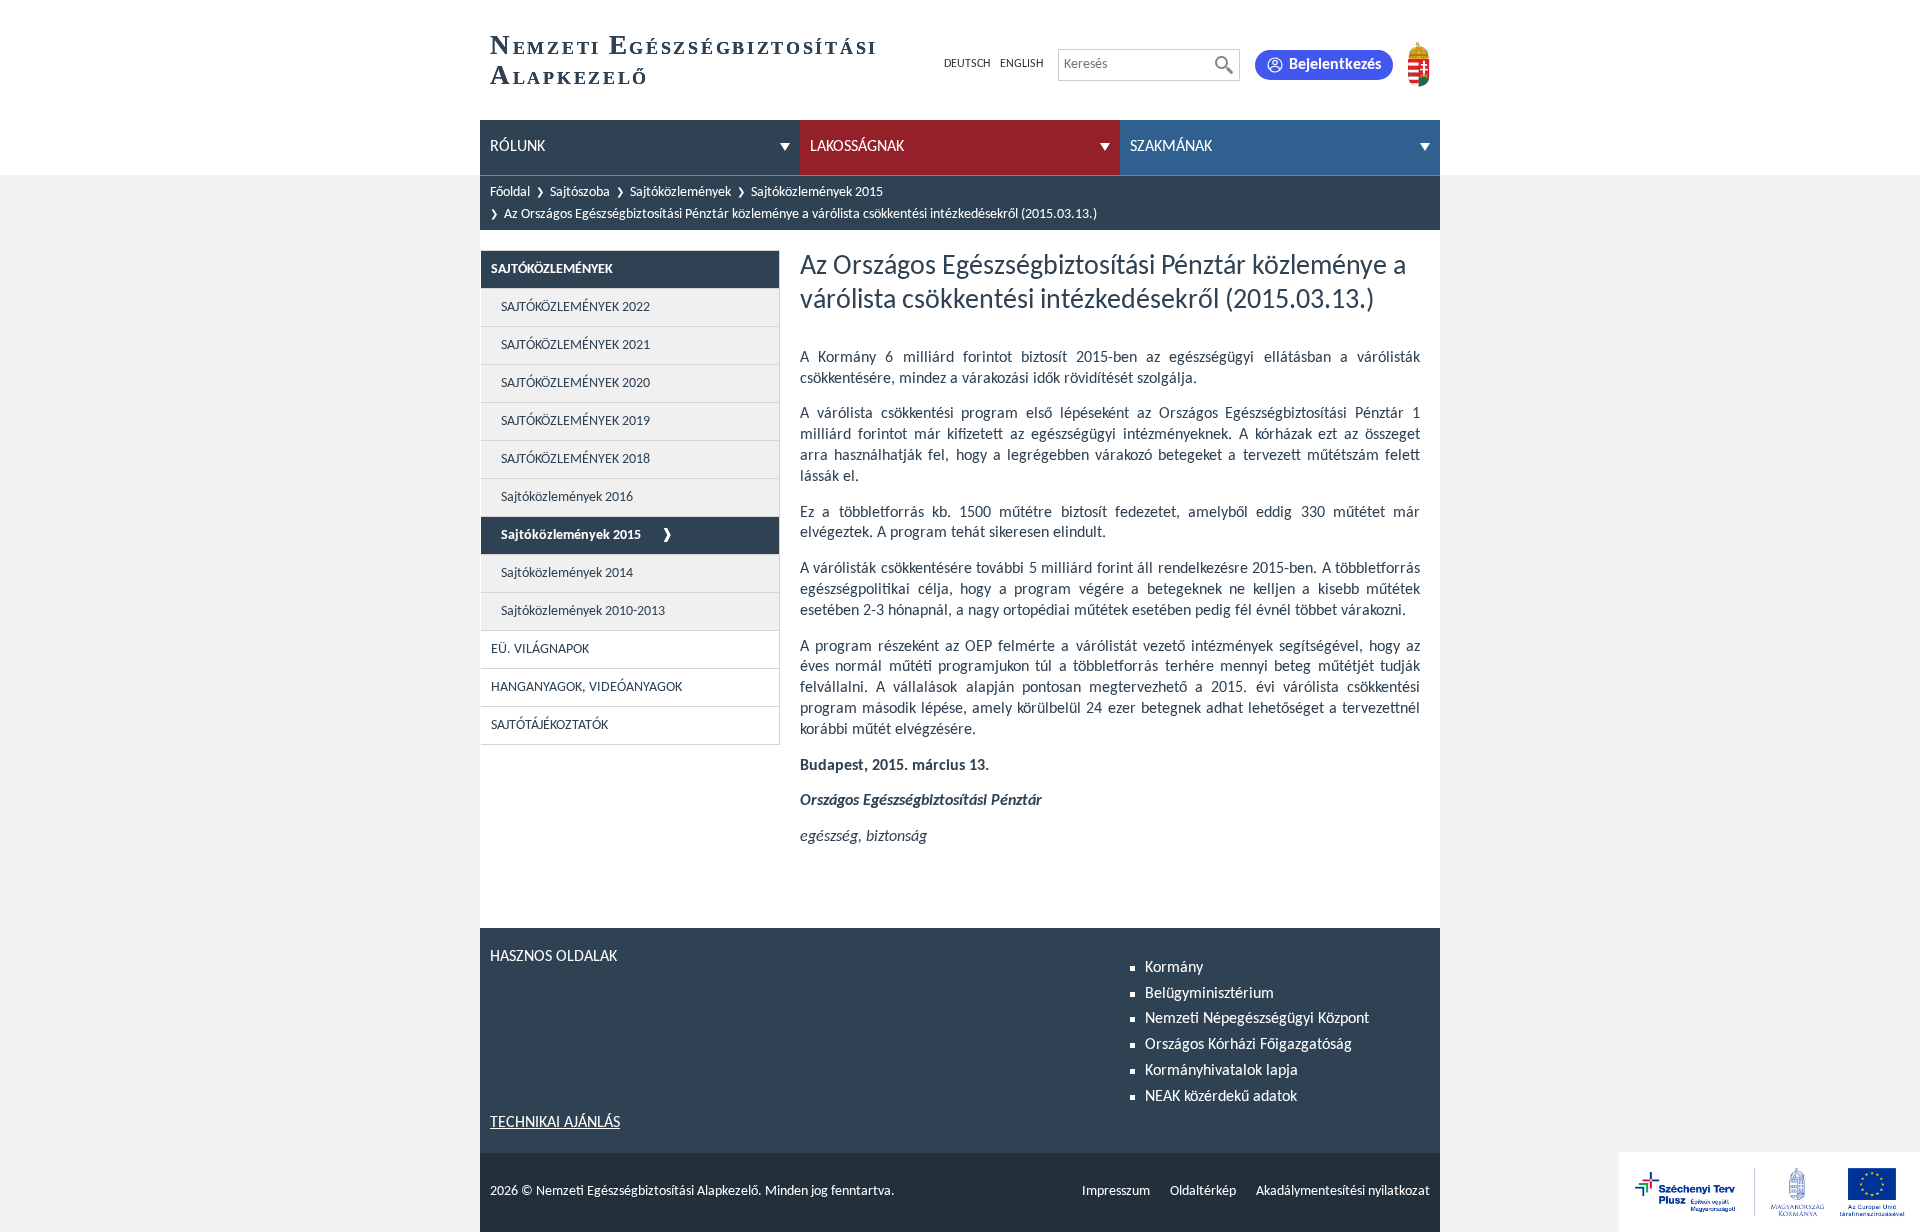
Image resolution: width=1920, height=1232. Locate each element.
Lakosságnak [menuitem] (857, 147)
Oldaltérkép (1203, 1191)
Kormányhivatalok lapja (1221, 1071)
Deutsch (967, 64)
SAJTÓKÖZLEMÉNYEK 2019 (575, 421)
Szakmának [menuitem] (1171, 147)
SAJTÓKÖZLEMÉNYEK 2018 (575, 459)
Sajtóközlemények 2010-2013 (583, 611)
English (1021, 64)
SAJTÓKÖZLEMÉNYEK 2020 (575, 383)
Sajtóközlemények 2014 (567, 573)
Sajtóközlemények (680, 192)
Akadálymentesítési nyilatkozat (1343, 1191)
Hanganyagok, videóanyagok (586, 687)
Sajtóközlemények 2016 (567, 497)
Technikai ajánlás (555, 1123)
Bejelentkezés (1335, 65)
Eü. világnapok (540, 649)
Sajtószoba (580, 192)
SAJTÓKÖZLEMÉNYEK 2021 (575, 345)
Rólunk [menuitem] (517, 147)
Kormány (1174, 968)
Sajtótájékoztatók (549, 725)
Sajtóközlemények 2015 (817, 192)
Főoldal (510, 192)
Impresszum (1116, 1191)
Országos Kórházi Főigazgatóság (1248, 1045)
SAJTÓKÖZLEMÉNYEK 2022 (575, 307)
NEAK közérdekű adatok (1221, 1097)
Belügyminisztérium (1209, 994)
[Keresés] (1224, 65)
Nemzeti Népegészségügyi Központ (1257, 1019)
